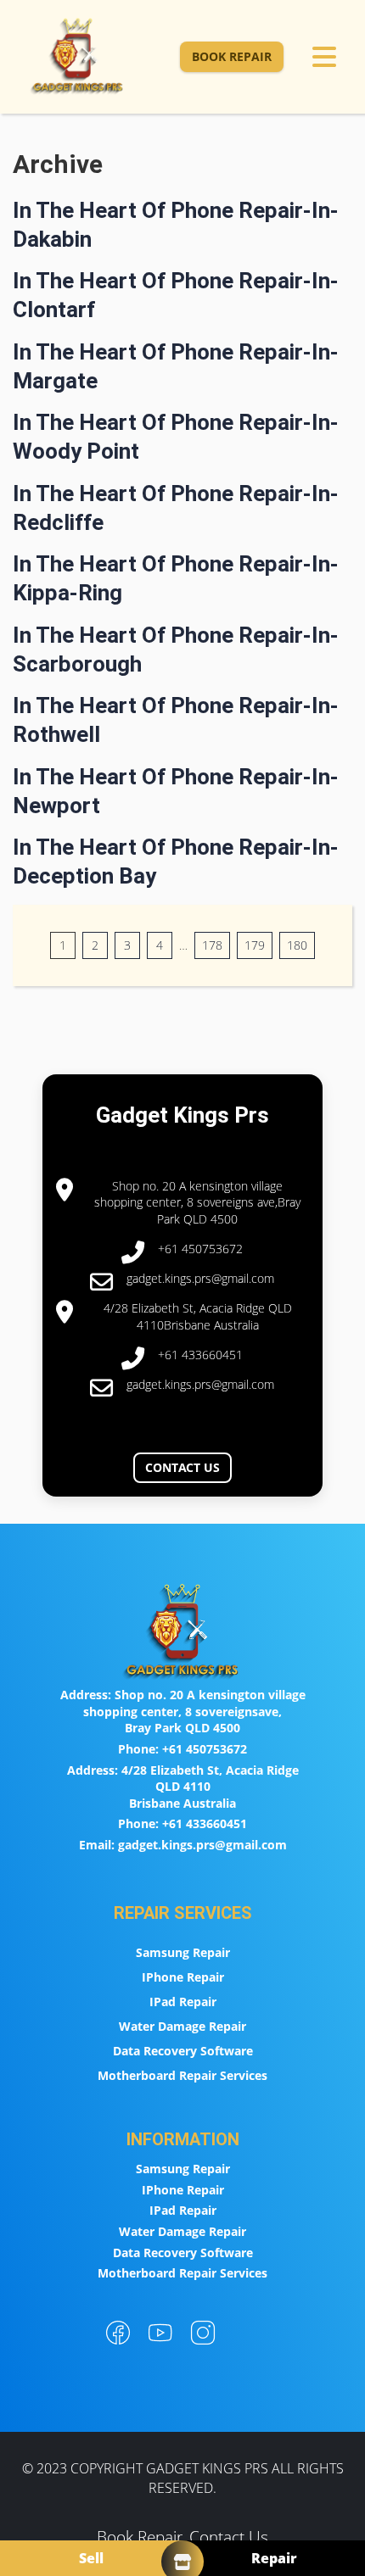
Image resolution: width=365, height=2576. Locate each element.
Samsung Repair (183, 1952)
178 (212, 945)
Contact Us (182, 1467)
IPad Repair (183, 2002)
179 (255, 945)
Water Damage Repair (182, 2026)
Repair (274, 2558)
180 (297, 945)
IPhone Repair (183, 1977)
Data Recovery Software (183, 2051)
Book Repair (232, 56)
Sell (91, 2558)
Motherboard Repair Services (182, 2075)
